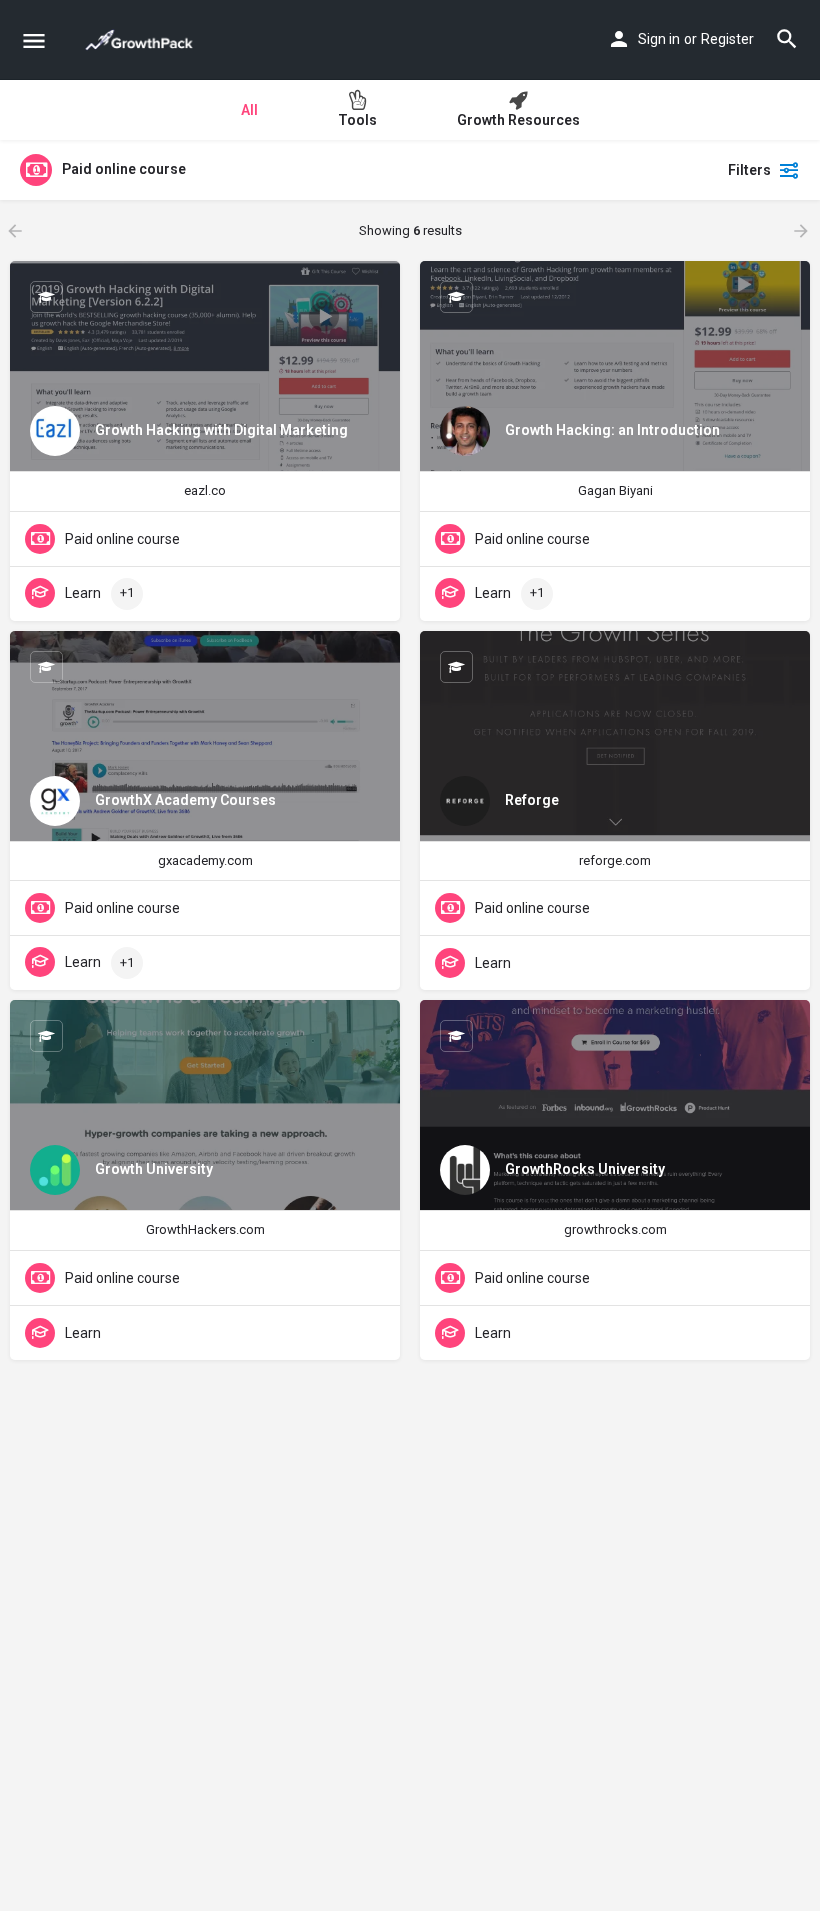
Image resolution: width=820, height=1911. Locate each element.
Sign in (659, 39)
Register (727, 39)
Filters (749, 170)
